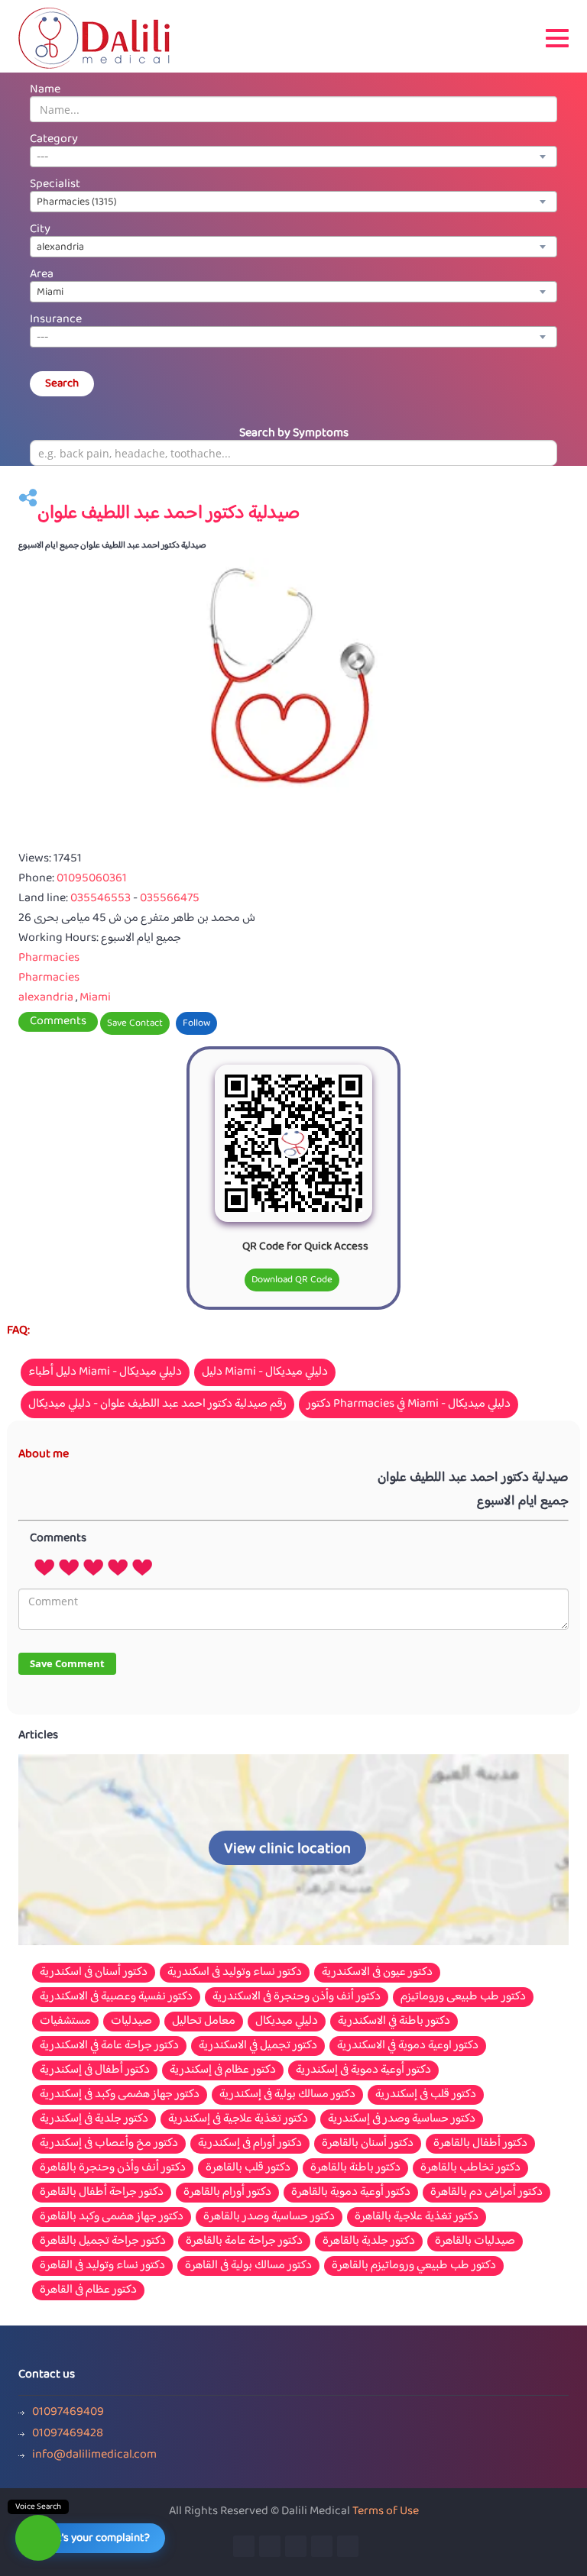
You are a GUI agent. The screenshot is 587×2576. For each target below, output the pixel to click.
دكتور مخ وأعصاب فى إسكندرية (109, 2144)
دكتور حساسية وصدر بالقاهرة (269, 2217)
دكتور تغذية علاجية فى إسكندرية (238, 2119)
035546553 (102, 899)
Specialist (55, 184)
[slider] (93, 1566)
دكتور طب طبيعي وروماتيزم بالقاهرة (414, 2266)
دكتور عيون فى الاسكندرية (377, 1973)
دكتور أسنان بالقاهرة (368, 2144)
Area (42, 275)
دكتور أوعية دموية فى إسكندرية (363, 2070)
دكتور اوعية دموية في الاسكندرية (408, 2046)
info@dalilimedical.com (94, 2455)
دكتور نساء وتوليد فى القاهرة (102, 2266)
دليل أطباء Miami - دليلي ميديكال (105, 1372)
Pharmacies (49, 958)
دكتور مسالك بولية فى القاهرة (248, 2266)
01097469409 (68, 2413)
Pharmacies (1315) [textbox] (77, 202)
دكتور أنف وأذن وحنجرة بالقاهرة (113, 2168)
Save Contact (135, 1023)
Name (45, 90)
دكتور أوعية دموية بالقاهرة (351, 2193)
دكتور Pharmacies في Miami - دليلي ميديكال (409, 1404)
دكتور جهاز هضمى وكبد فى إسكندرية (120, 2095)
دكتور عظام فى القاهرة (88, 2290)
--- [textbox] (42, 157)
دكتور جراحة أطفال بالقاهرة (102, 2193)
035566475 (170, 899)
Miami (95, 998)
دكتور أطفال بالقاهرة (480, 2144)
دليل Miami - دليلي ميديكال (265, 1372)
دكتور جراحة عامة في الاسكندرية (109, 2046)
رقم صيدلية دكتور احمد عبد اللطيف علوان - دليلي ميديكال (157, 1404)
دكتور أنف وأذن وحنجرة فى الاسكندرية (297, 1997)
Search (62, 384)
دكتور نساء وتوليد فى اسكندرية (235, 1973)
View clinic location (287, 1849)
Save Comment (67, 1663)
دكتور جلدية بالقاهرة (369, 2241)
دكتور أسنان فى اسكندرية (94, 1973)
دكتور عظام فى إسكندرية (223, 2070)
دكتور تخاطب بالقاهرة (470, 2168)
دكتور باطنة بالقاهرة (355, 2168)
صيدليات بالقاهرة (475, 2241)
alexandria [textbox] (60, 247)
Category (54, 139)
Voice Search (38, 2507)
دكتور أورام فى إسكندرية (250, 2144)
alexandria (46, 998)
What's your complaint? (93, 2538)
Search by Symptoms (294, 433)
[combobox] (293, 157)
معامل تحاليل (204, 2022)
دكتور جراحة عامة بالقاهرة (244, 2241)
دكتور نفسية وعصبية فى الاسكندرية (116, 1997)
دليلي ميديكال (287, 2022)
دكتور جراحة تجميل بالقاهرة (103, 2241)
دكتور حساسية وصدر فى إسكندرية (402, 2119)
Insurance (56, 320)
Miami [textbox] (50, 293)
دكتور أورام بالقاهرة (227, 2193)
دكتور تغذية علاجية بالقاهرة (417, 2217)
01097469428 (68, 2434)
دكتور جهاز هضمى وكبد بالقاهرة (112, 2217)
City (40, 229)
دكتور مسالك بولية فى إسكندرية (287, 2095)
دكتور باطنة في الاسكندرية (394, 2022)
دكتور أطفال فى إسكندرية (95, 2070)
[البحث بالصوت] (38, 2538)
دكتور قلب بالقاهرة (248, 2168)
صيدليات (131, 2022)
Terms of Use (386, 2511)
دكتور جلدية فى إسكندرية (94, 2119)
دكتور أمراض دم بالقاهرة (486, 2193)
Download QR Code (292, 1280)
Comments (58, 1022)
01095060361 (92, 879)
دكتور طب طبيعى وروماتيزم (463, 1997)
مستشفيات (65, 2022)
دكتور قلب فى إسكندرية (426, 2095)
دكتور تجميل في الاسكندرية (258, 2046)
